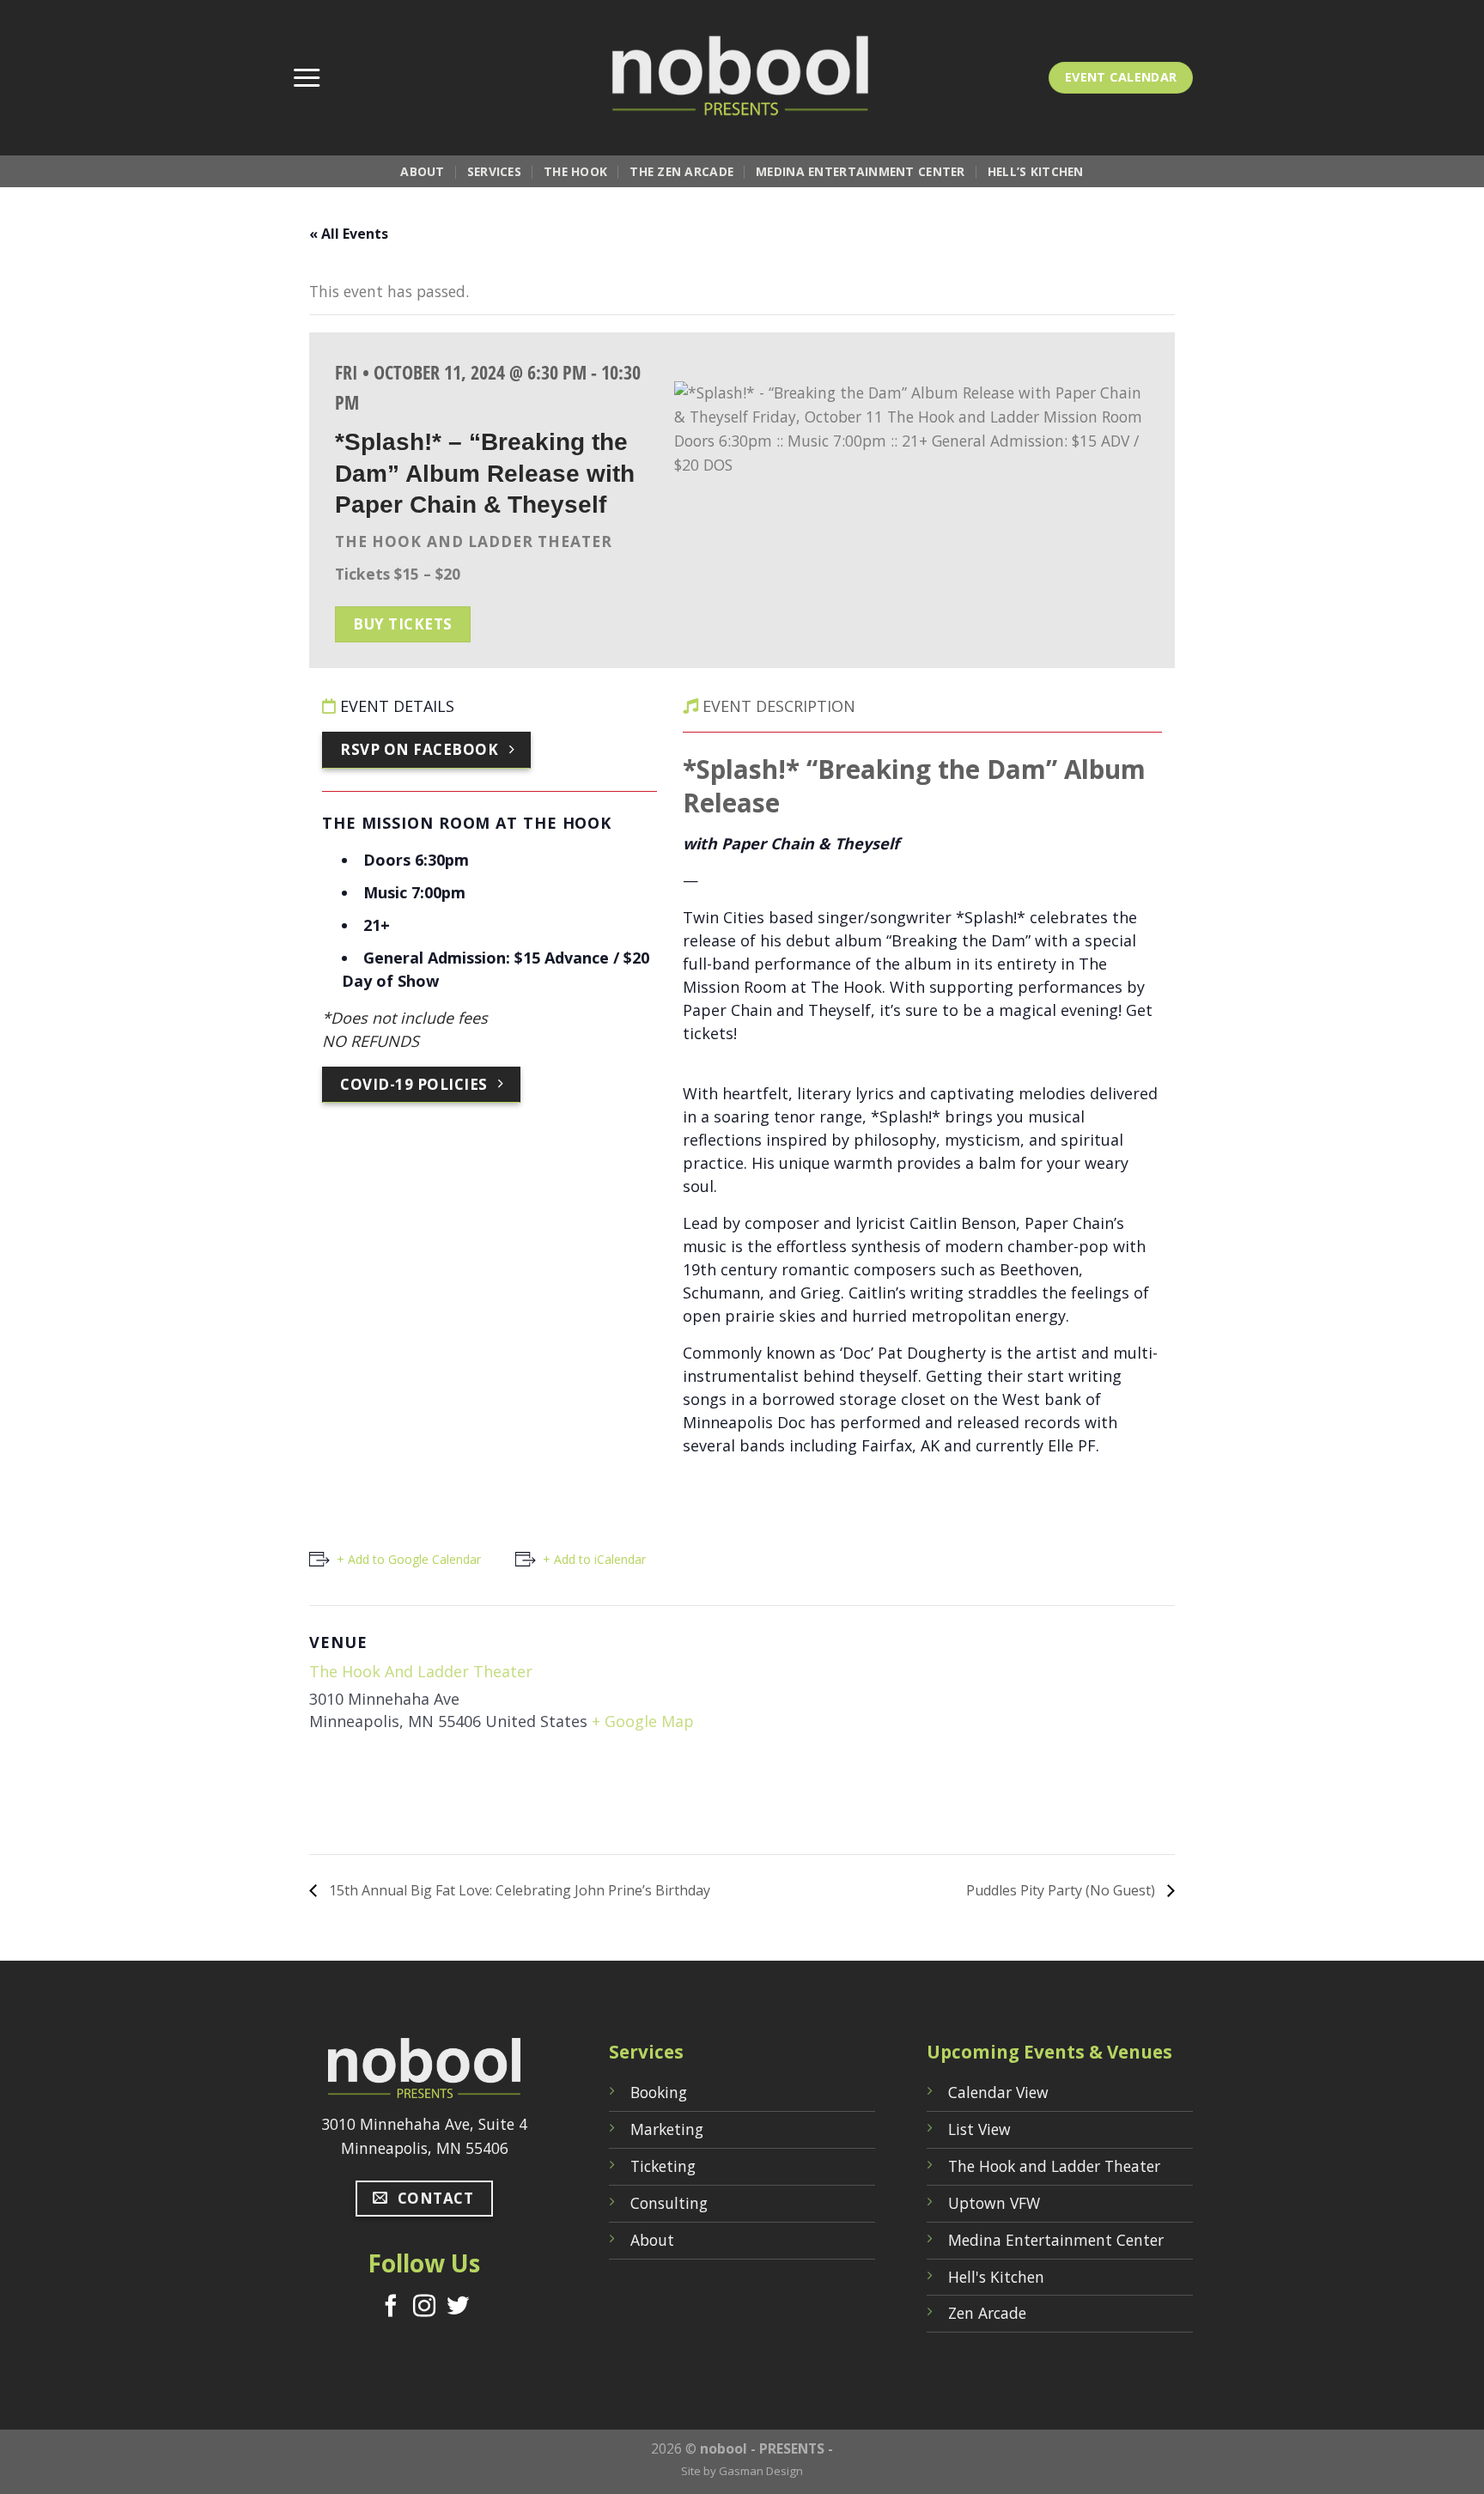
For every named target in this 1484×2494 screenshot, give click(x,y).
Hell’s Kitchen (1036, 171)
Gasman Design (761, 2471)
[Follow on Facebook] (391, 2308)
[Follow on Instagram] (424, 2308)
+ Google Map (643, 1721)
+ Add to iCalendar (594, 1559)
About (422, 171)
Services (494, 171)
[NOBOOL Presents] (742, 78)
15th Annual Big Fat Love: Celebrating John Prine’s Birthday (518, 1890)
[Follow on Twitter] (458, 2308)
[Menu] (307, 78)
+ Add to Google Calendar (409, 1559)
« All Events (349, 234)
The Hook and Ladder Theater (421, 1671)
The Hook (575, 171)
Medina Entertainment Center (861, 171)
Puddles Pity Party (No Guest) (1062, 1890)
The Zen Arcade (681, 171)
